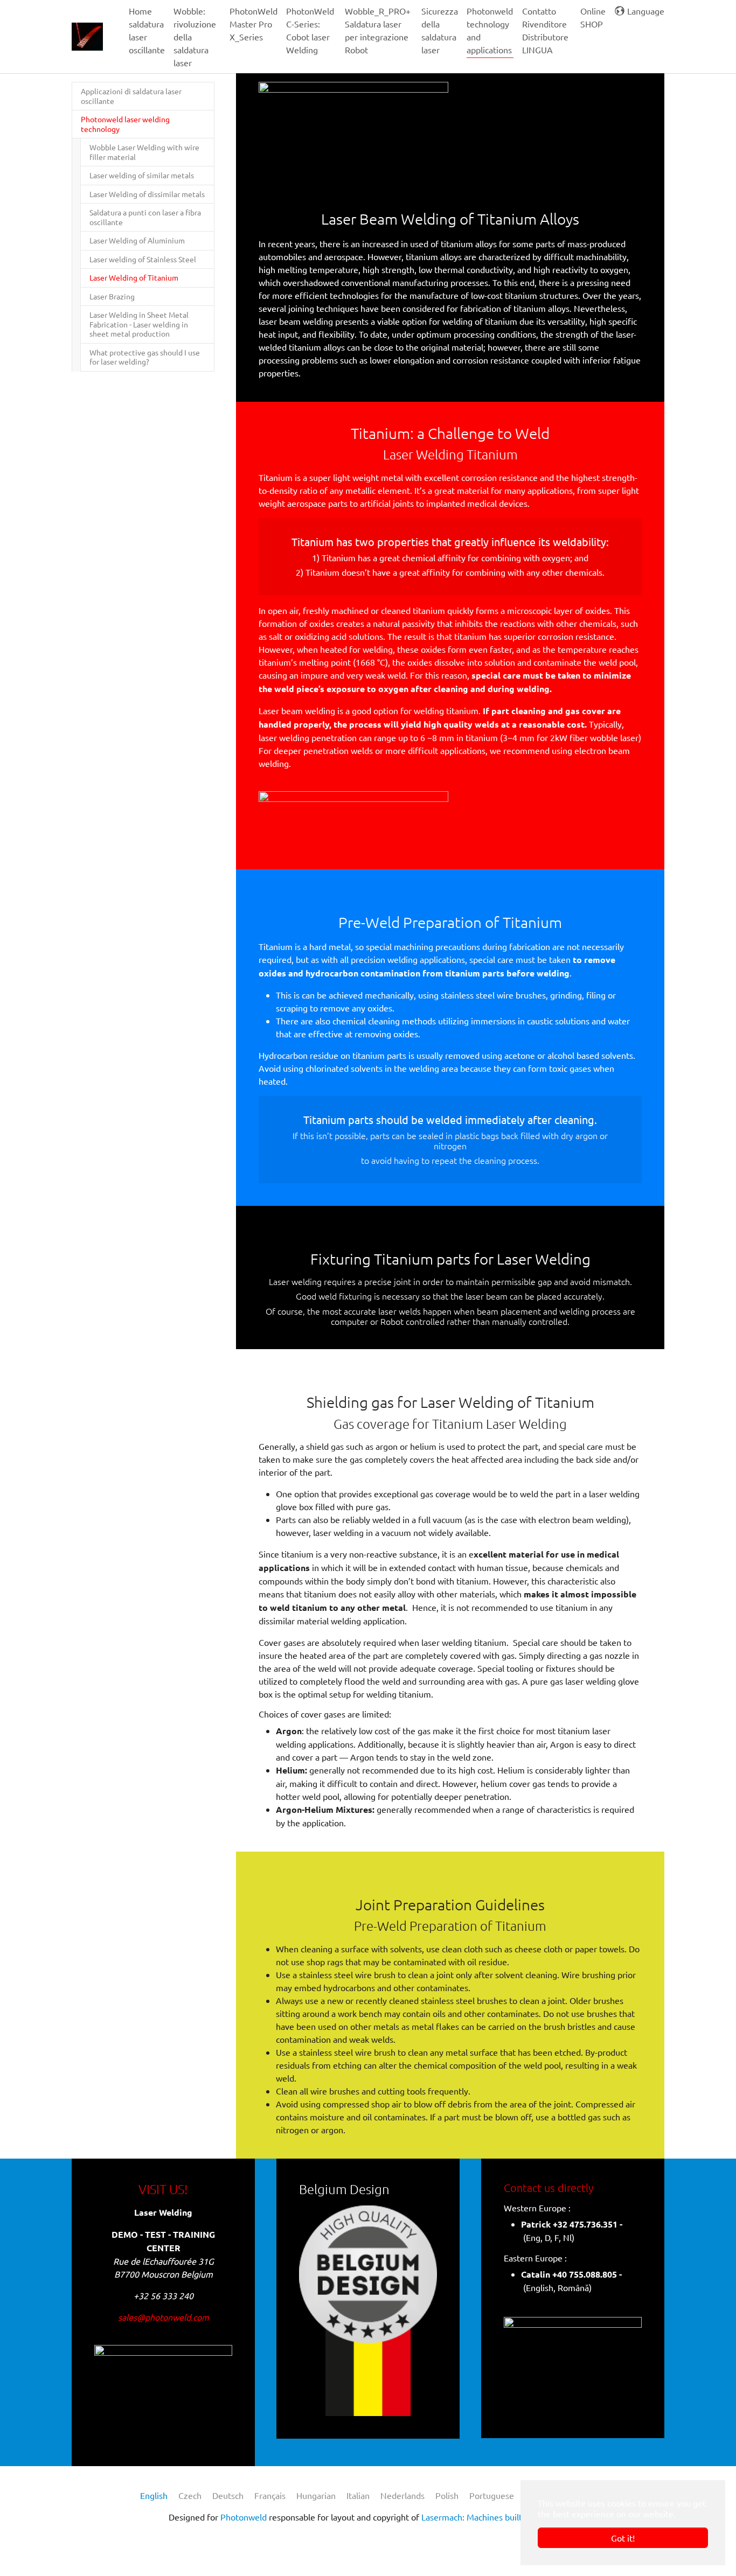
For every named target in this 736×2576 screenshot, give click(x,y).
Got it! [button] (623, 2538)
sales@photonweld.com (164, 2317)
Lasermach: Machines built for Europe (493, 2517)
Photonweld (244, 2517)
